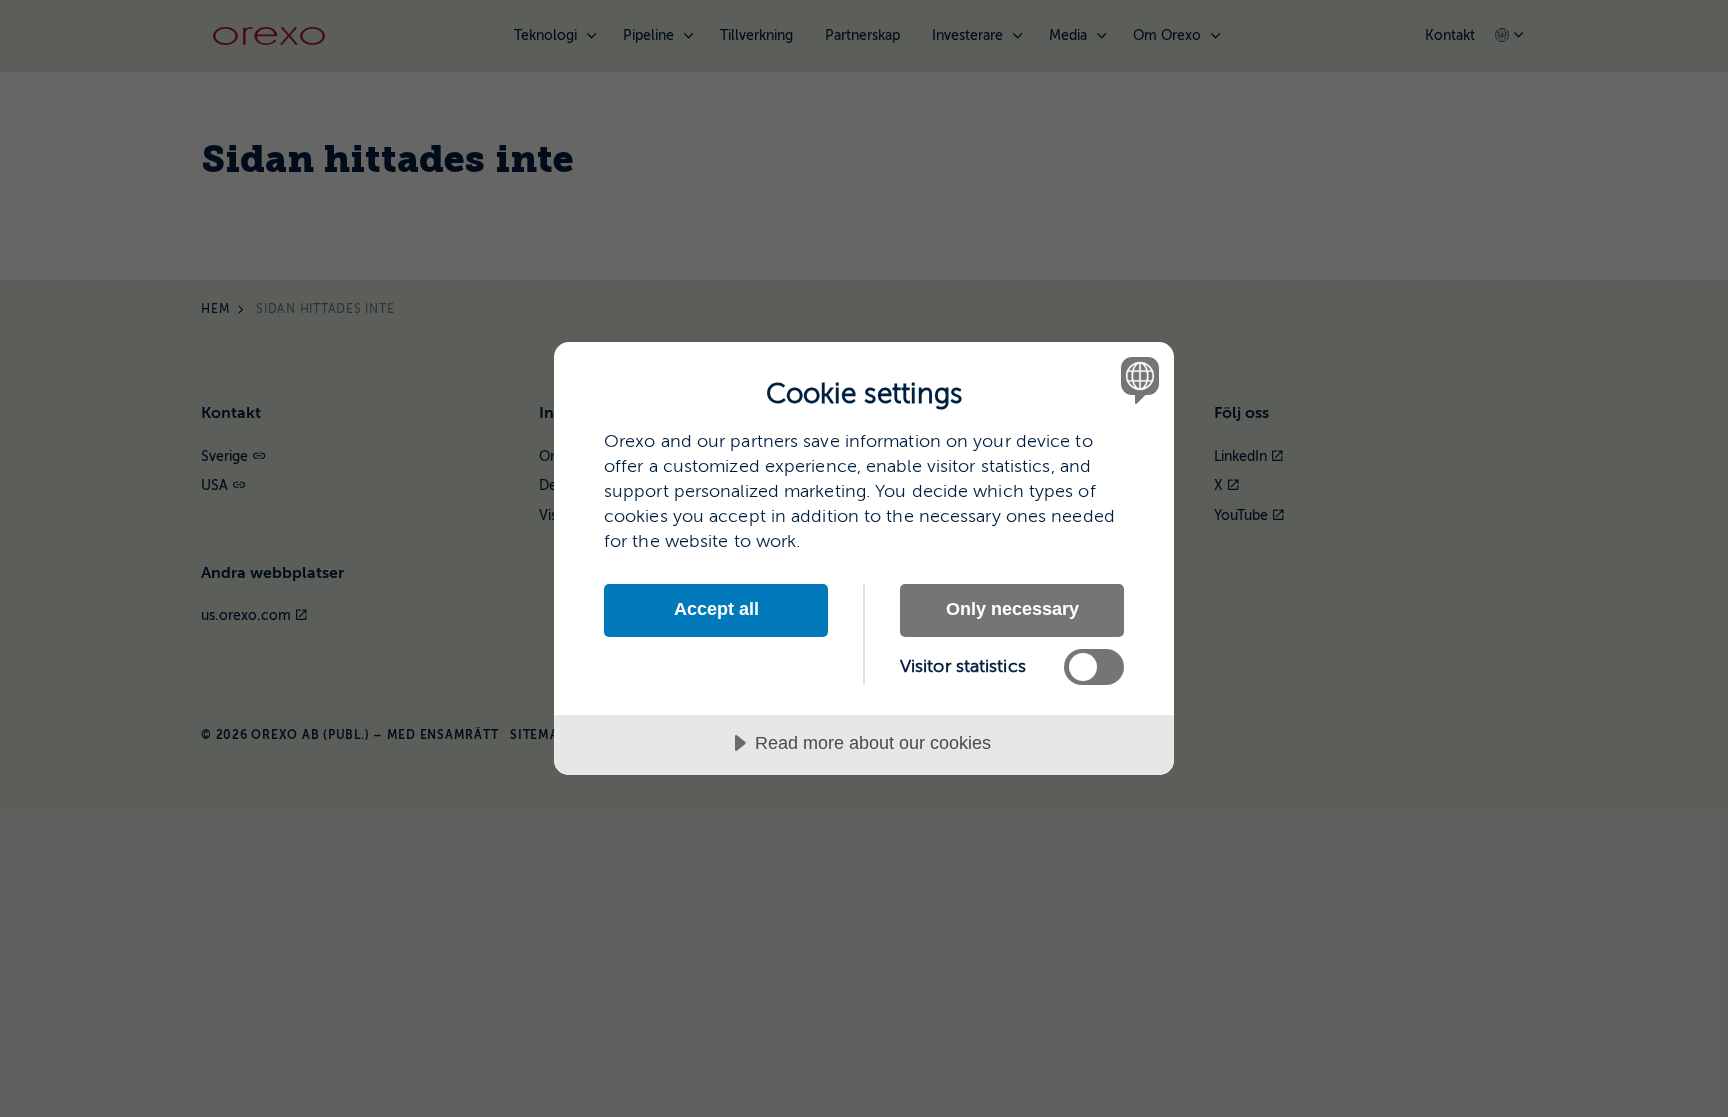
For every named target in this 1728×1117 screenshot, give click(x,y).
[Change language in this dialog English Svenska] (1136, 379)
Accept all (716, 609)
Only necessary (1012, 609)
